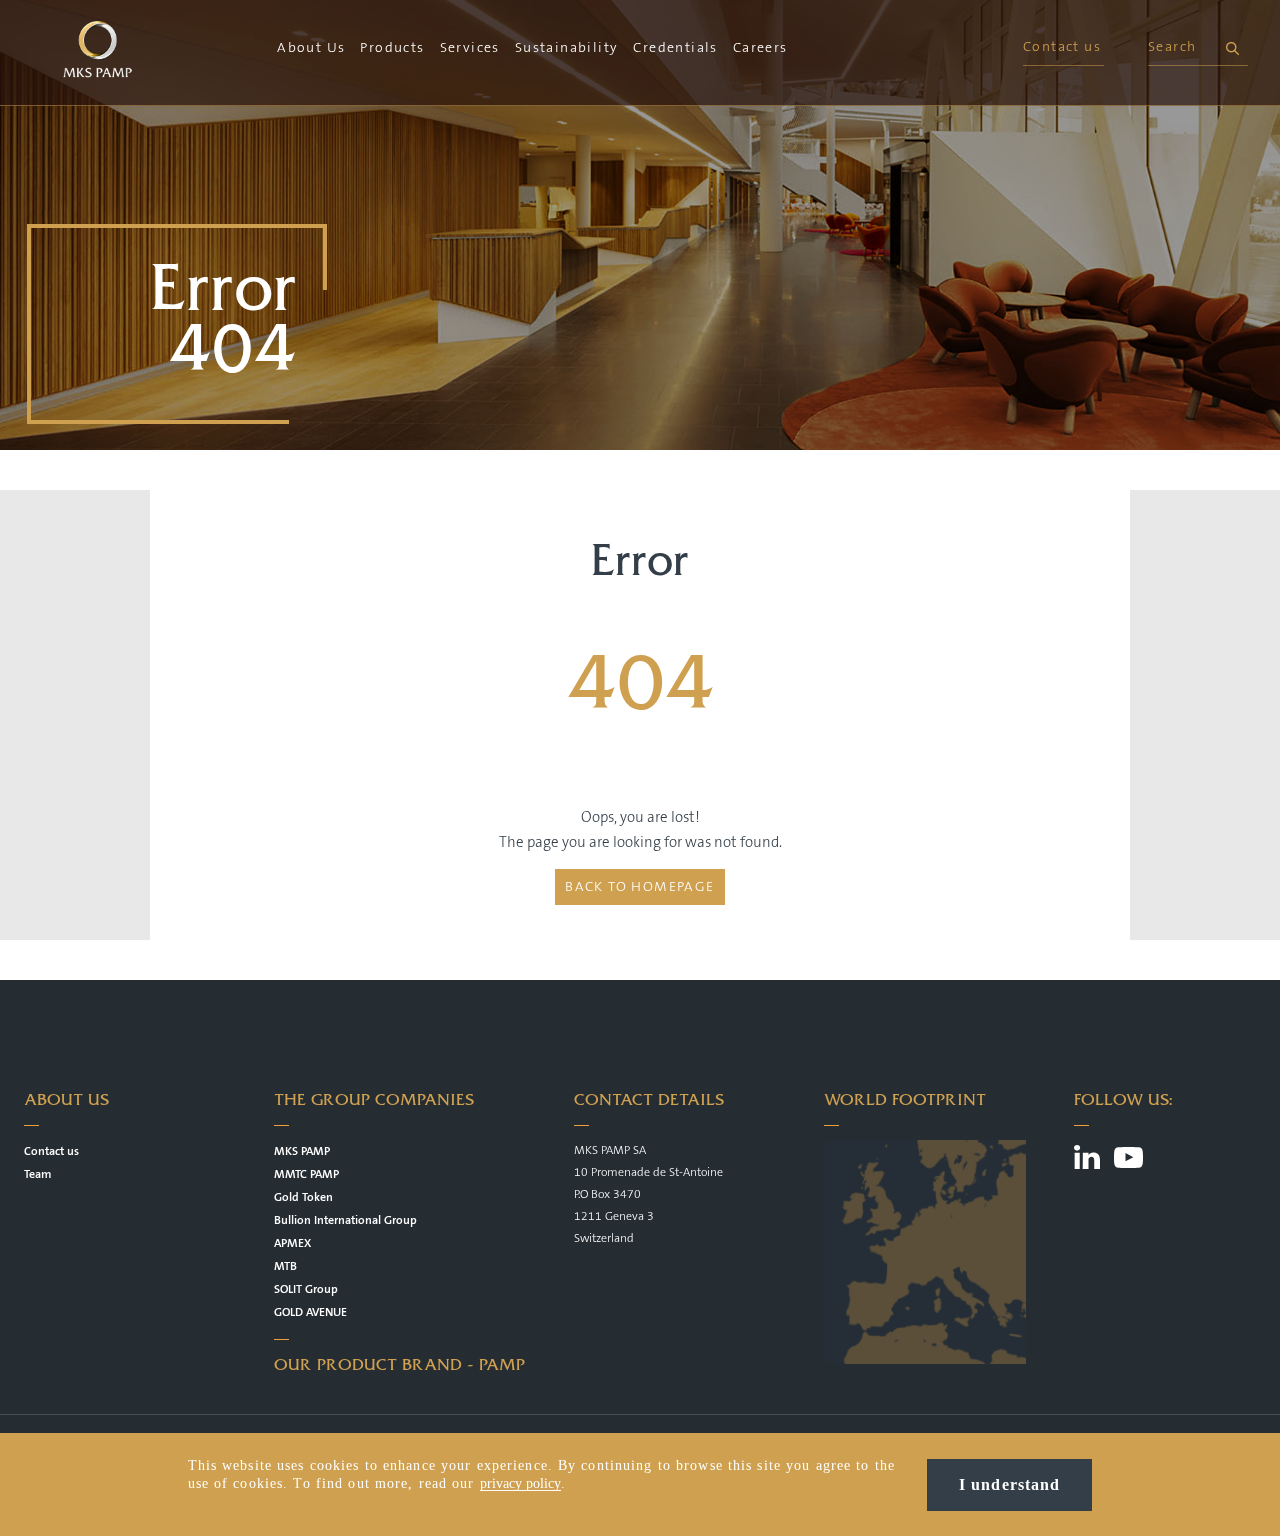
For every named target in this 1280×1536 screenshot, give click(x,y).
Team (37, 1174)
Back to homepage (639, 887)
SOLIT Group (306, 1289)
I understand (1009, 1484)
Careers (760, 48)
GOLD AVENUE (310, 1312)
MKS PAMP (302, 1151)
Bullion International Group (345, 1220)
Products (392, 48)
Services (470, 48)
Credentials (675, 48)
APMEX (292, 1243)
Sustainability (567, 48)
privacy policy (520, 1483)
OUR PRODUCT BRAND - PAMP (399, 1364)
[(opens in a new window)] (1087, 1160)
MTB (285, 1266)
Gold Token (303, 1197)
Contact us (1062, 47)
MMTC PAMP (306, 1174)
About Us (311, 48)
